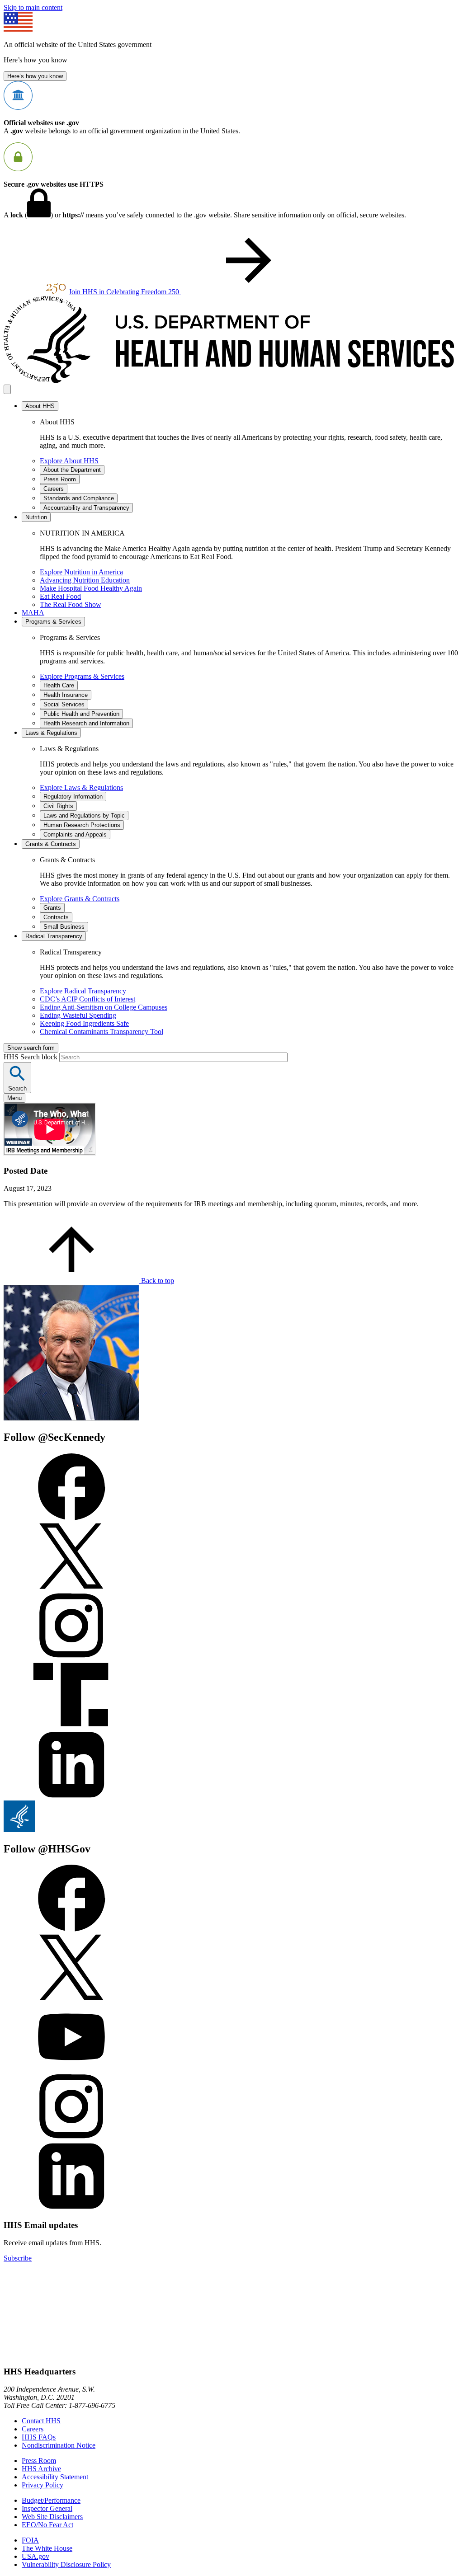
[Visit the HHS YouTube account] (71, 2068)
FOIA (30, 2540)
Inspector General (47, 2508)
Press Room (39, 2461)
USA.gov (35, 2556)
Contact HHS (41, 2421)
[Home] (231, 380)
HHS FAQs (39, 2437)
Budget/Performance (51, 2500)
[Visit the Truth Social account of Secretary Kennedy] (71, 1727)
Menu (14, 1098)
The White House (47, 2548)
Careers (33, 2429)
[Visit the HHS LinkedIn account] (71, 2207)
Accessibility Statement (55, 2477)
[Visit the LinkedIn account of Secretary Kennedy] (71, 1796)
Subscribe (18, 2258)
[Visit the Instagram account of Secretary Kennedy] (71, 1657)
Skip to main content (33, 7)
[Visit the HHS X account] (71, 1999)
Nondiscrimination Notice (59, 2445)
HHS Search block (31, 1057)
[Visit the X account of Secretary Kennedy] (71, 1587)
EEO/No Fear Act (47, 2525)
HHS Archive (41, 2469)
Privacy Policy (43, 2485)
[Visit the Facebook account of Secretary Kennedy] (71, 1518)
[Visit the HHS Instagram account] (71, 2138)
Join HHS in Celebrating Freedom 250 (125, 292)
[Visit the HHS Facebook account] (71, 1929)
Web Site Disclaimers (52, 2517)
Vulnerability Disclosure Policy (66, 2564)
